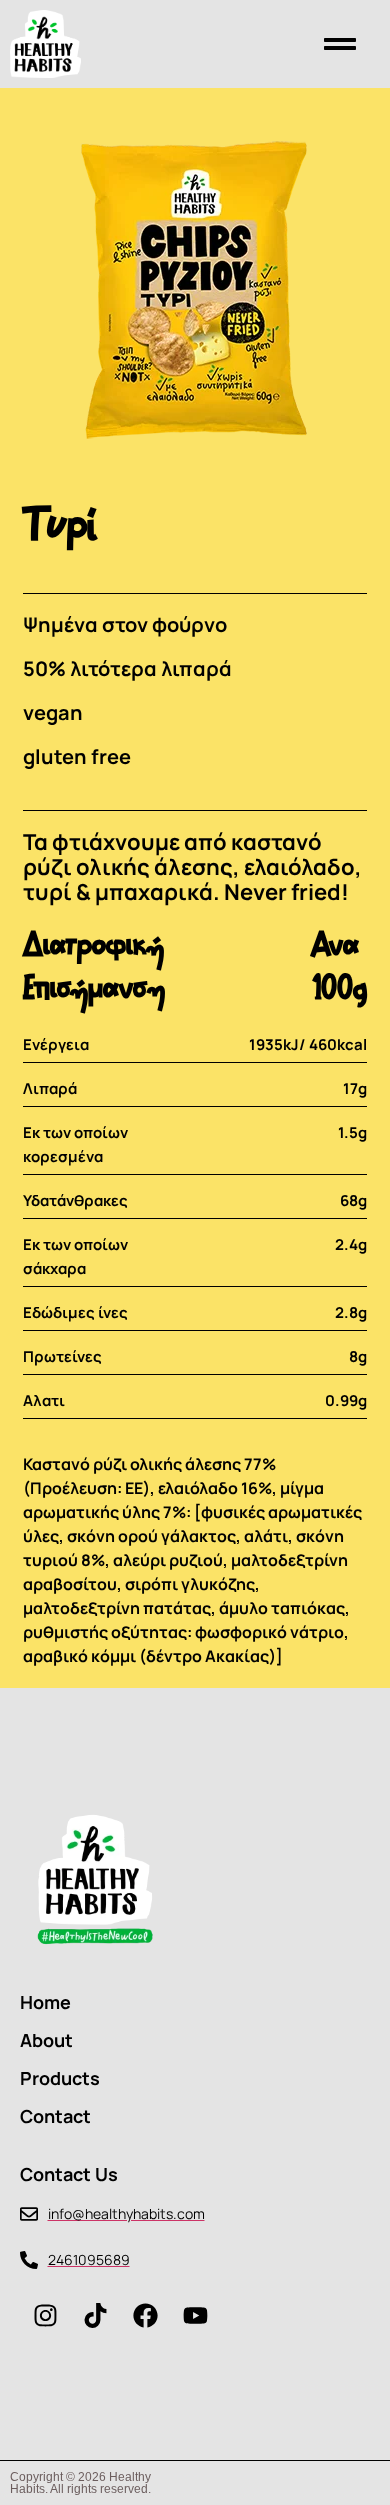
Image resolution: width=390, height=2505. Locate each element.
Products (60, 2078)
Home (45, 2002)
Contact (55, 2116)
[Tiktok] (95, 2315)
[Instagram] (45, 2315)
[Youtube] (195, 2315)
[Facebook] (145, 2315)
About (46, 2040)
